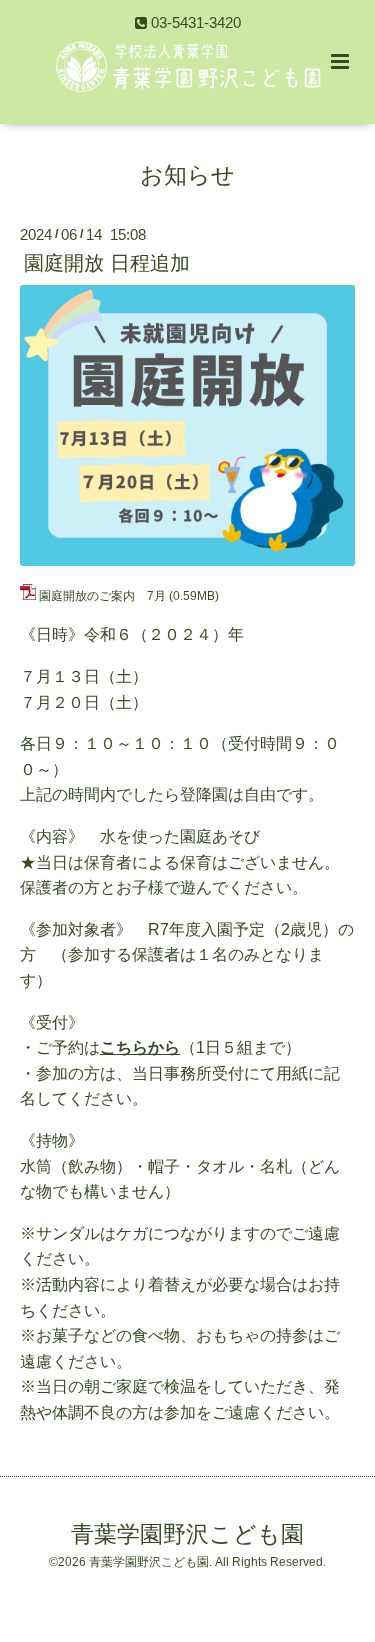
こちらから (140, 1047)
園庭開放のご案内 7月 (102, 596)
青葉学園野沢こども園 (187, 1534)
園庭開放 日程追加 (107, 263)
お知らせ (187, 174)
